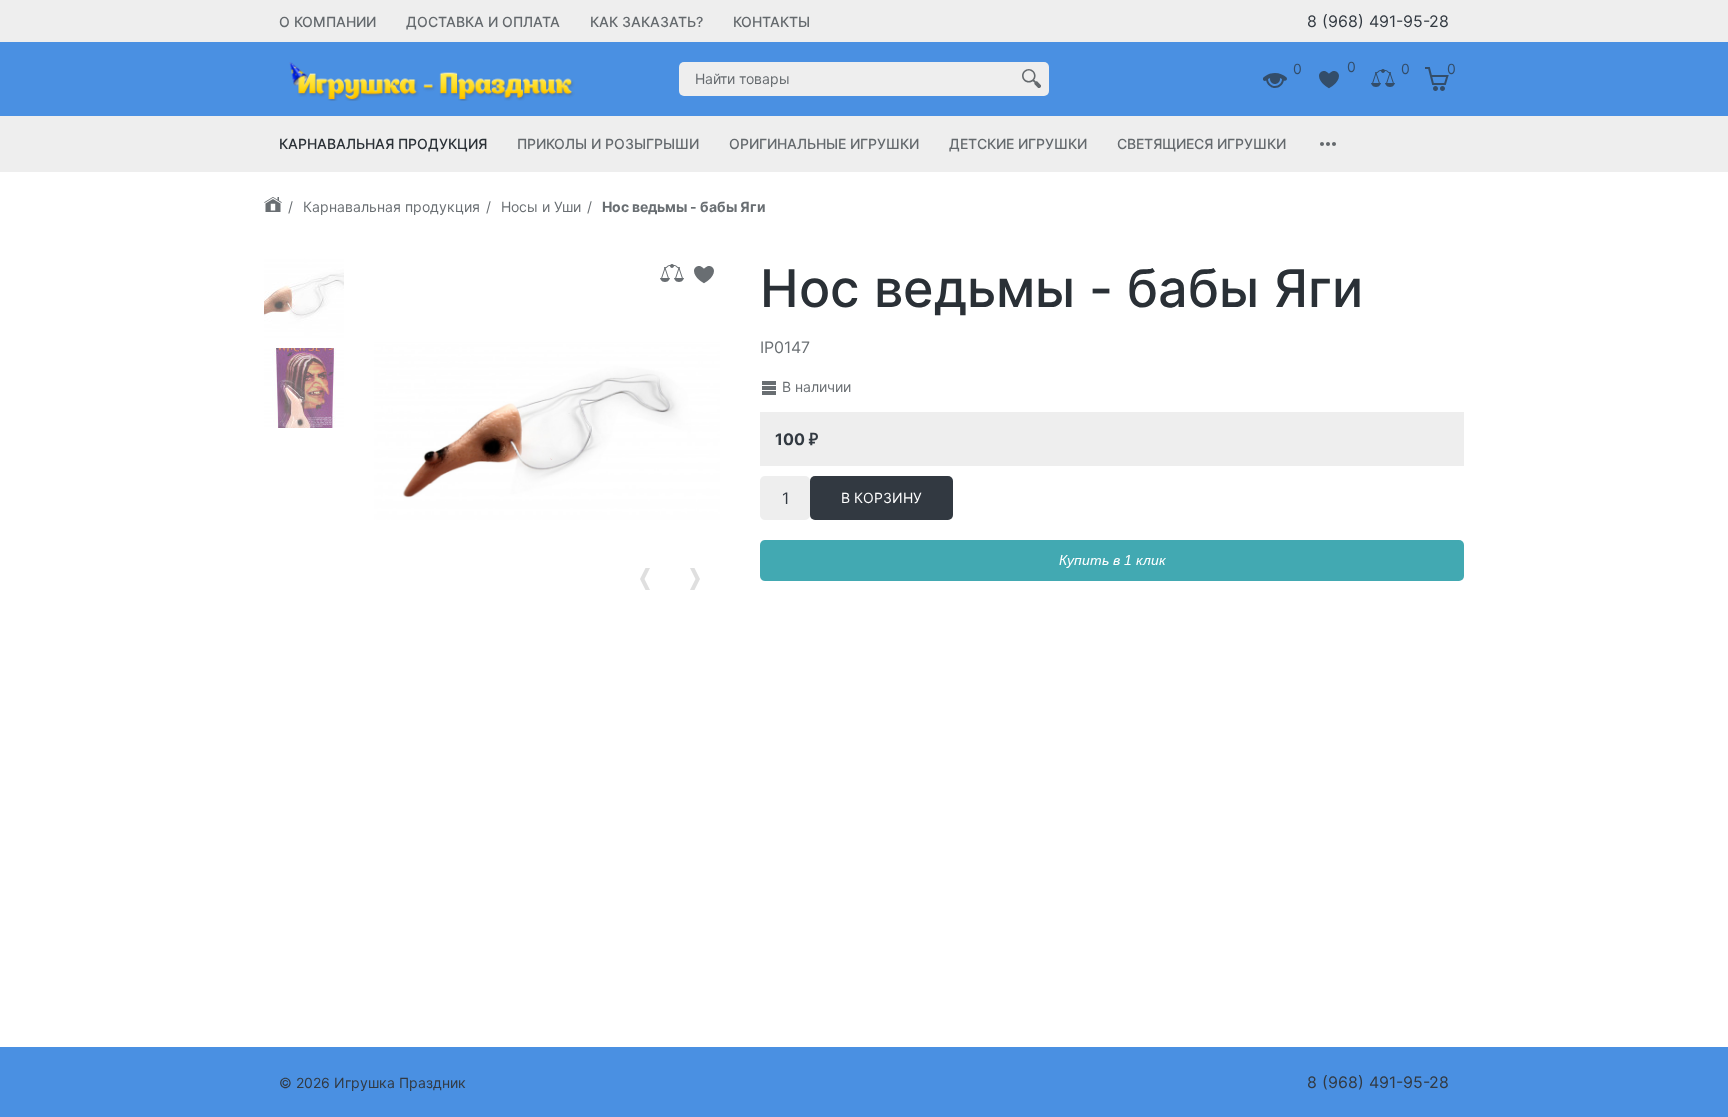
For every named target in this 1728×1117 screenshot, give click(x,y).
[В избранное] (704, 274)
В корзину (881, 497)
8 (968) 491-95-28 (1378, 21)
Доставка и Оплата (483, 21)
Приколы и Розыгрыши (608, 143)
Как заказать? (646, 21)
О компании (327, 21)
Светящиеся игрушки (1201, 143)
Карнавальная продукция (383, 143)
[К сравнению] (672, 274)
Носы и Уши (541, 206)
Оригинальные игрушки (824, 143)
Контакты (771, 21)
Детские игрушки (1018, 143)
